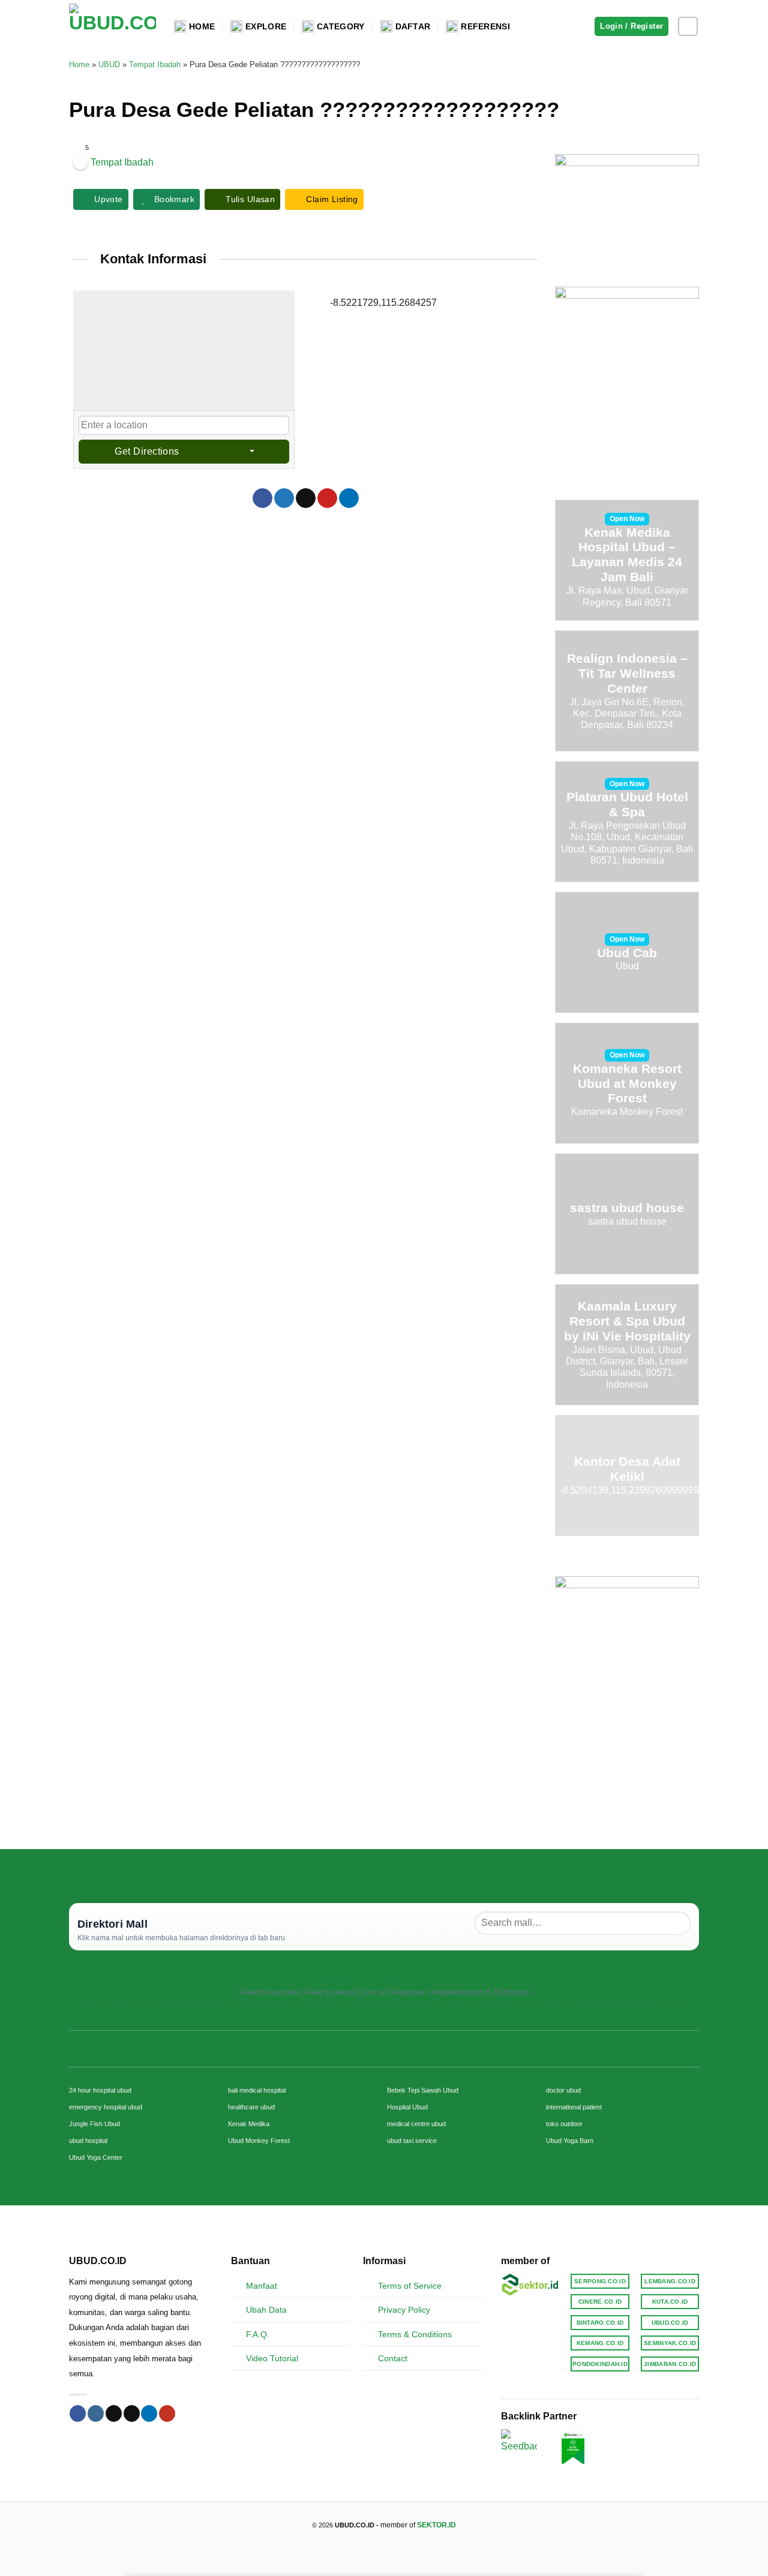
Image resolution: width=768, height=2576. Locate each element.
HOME (202, 26)
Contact (393, 2358)
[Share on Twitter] (284, 498)
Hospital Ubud (407, 2107)
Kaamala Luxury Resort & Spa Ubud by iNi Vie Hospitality (627, 1321)
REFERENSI (485, 26)
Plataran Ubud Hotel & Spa (627, 805)
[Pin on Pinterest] (327, 498)
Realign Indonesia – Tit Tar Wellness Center (627, 673)
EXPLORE (266, 26)
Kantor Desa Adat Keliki (627, 1469)
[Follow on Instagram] (688, 27)
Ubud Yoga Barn (570, 2141)
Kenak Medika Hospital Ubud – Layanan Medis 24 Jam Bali (627, 555)
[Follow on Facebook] (78, 2413)
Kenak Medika (249, 2124)
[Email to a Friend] (306, 498)
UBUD (109, 64)
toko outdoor (564, 2124)
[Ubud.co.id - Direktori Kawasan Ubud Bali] (112, 27)
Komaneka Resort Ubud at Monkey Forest (627, 1083)
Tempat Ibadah (155, 64)
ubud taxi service (412, 2141)
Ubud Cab (627, 953)
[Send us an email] (132, 2413)
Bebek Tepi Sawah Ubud (423, 2090)
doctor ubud (563, 2090)
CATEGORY (340, 26)
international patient (574, 2107)
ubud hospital (88, 2141)
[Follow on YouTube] (167, 2413)
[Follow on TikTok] (114, 2413)
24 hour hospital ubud (100, 2090)
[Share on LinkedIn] (349, 498)
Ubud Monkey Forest (259, 2141)
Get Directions (147, 451)
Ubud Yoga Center (96, 2157)
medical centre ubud (416, 2124)
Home (79, 64)
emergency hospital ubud (106, 2107)
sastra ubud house (627, 1208)
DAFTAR (413, 26)
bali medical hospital (257, 2090)
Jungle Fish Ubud (94, 2124)
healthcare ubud (251, 2107)
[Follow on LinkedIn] (149, 2413)
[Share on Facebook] (262, 498)
